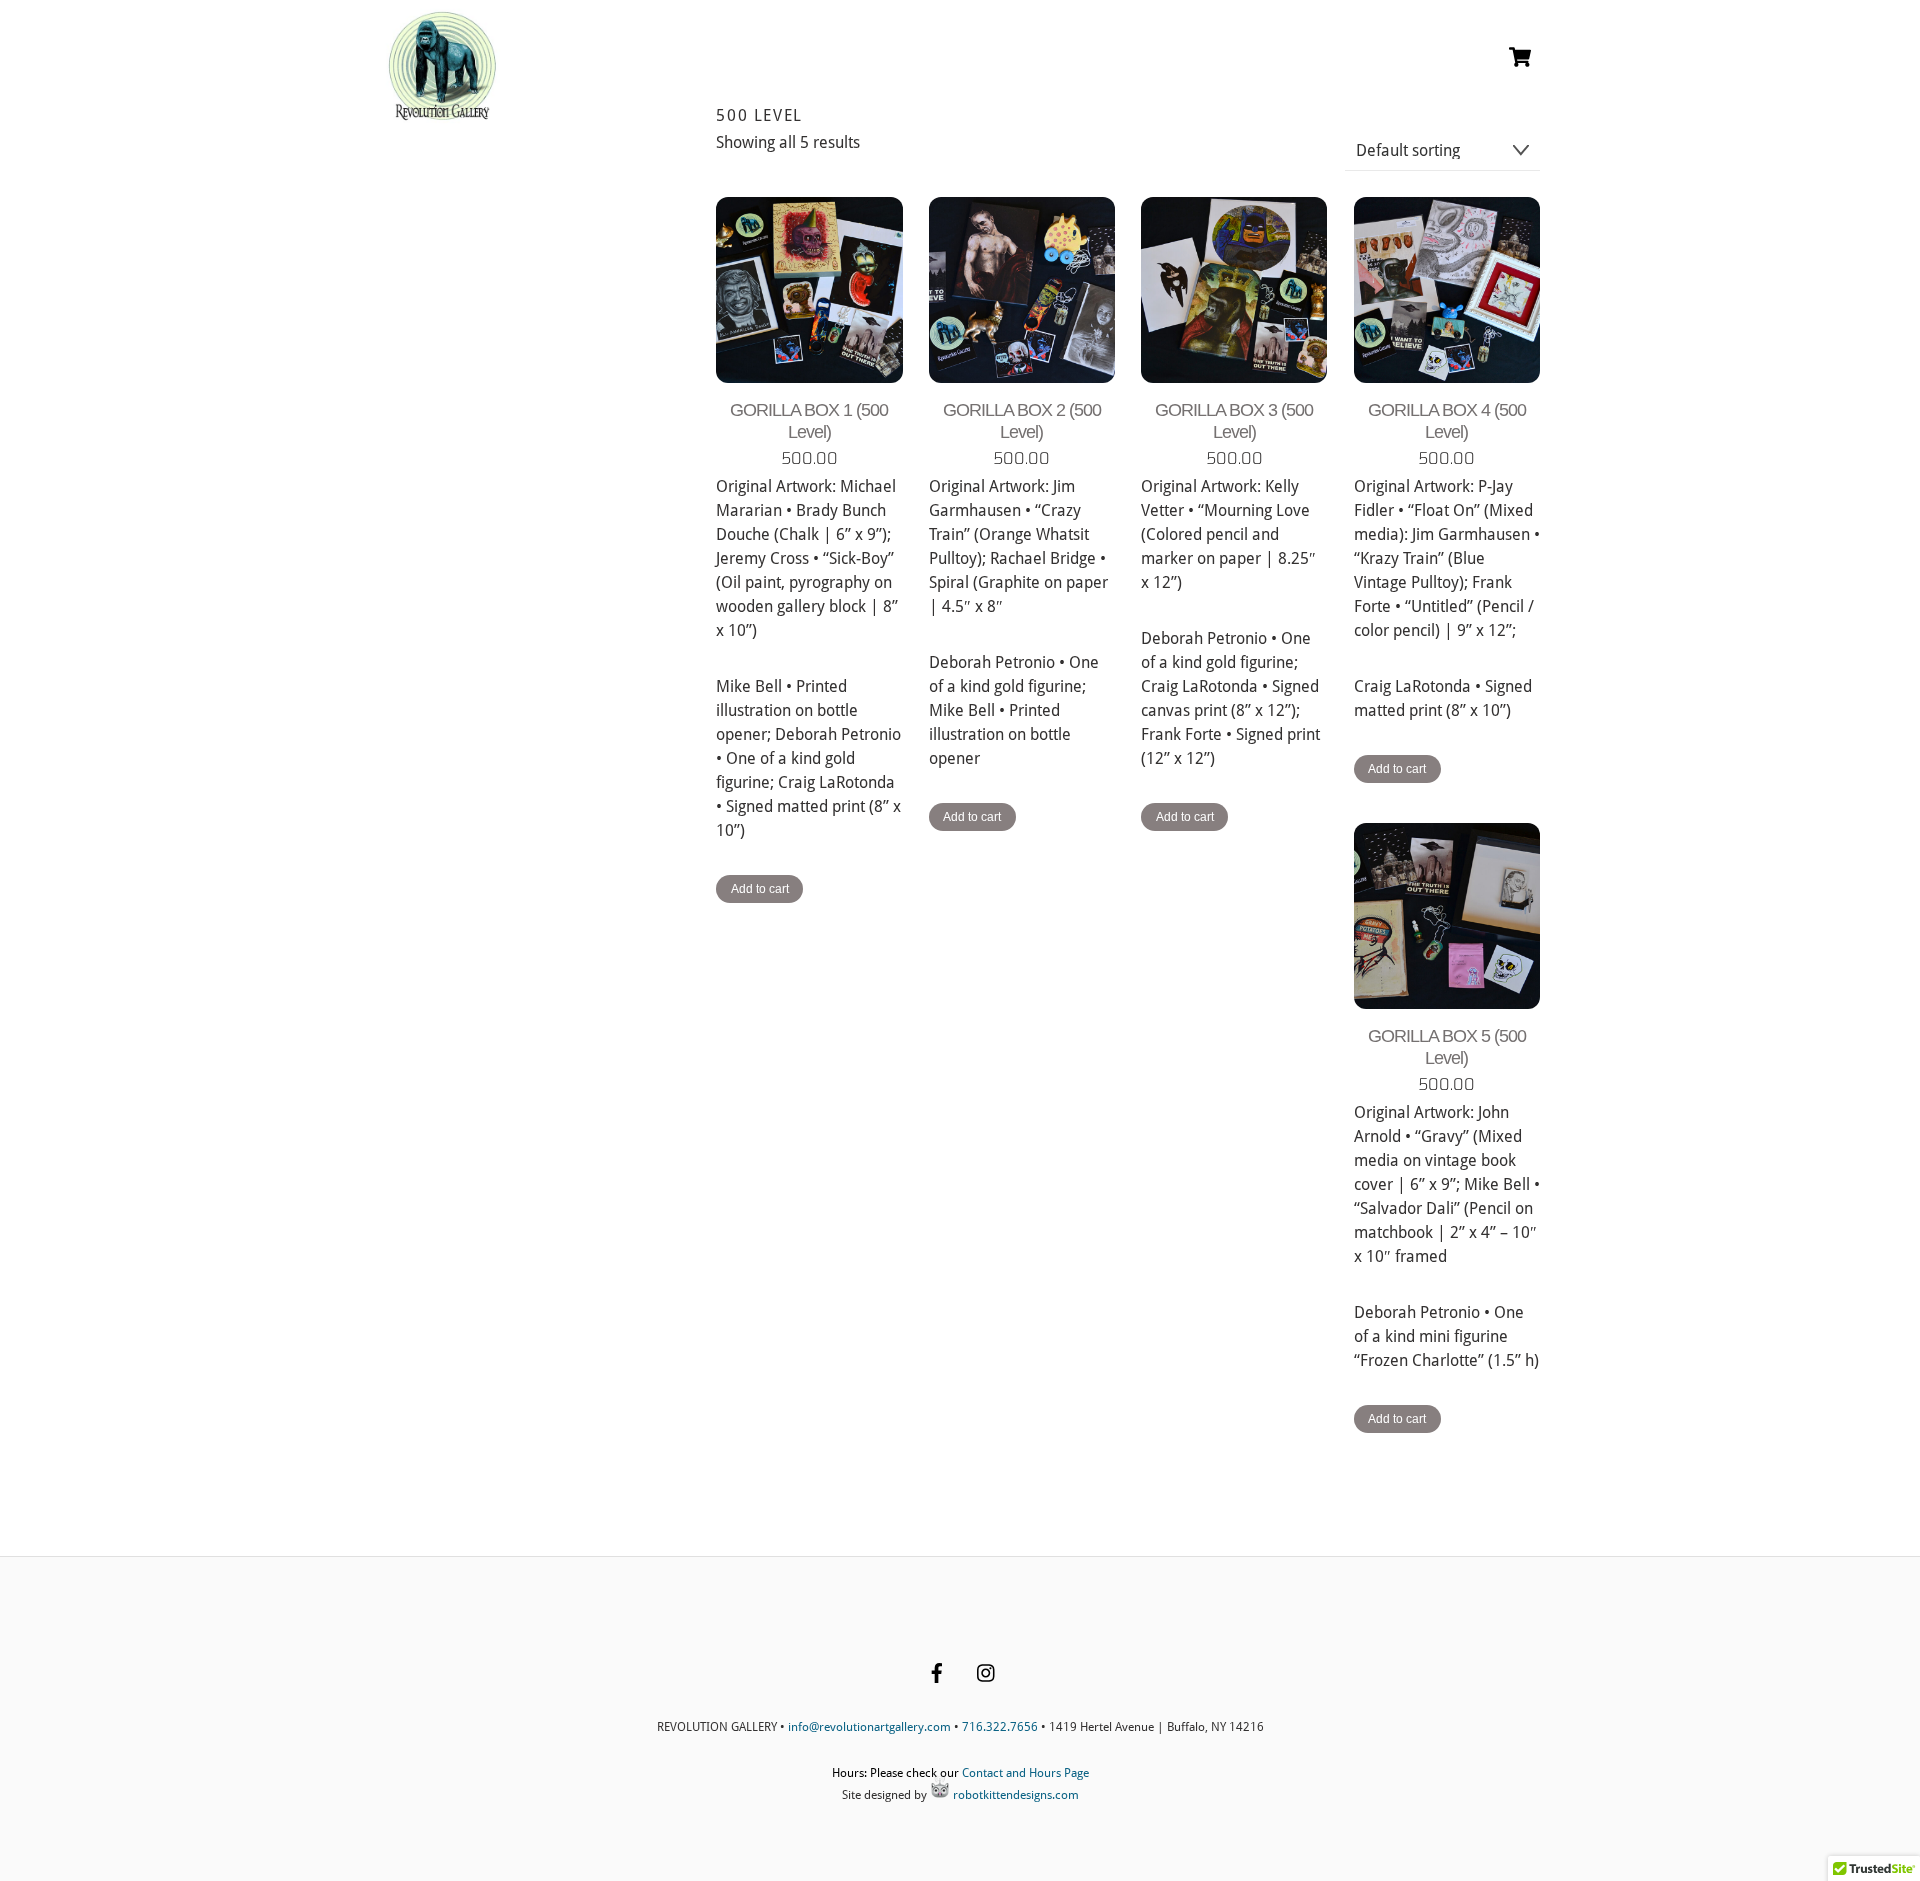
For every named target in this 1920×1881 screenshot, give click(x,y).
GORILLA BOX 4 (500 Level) (1447, 421)
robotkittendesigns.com (1014, 1795)
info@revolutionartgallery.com (869, 1727)
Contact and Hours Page (1025, 1773)
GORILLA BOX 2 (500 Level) (1022, 421)
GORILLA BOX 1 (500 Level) (809, 421)
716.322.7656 (1000, 1727)
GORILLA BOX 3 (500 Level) (1234, 421)
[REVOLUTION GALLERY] (442, 112)
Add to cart (760, 889)
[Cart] (1520, 57)
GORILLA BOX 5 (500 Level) (1447, 1047)
